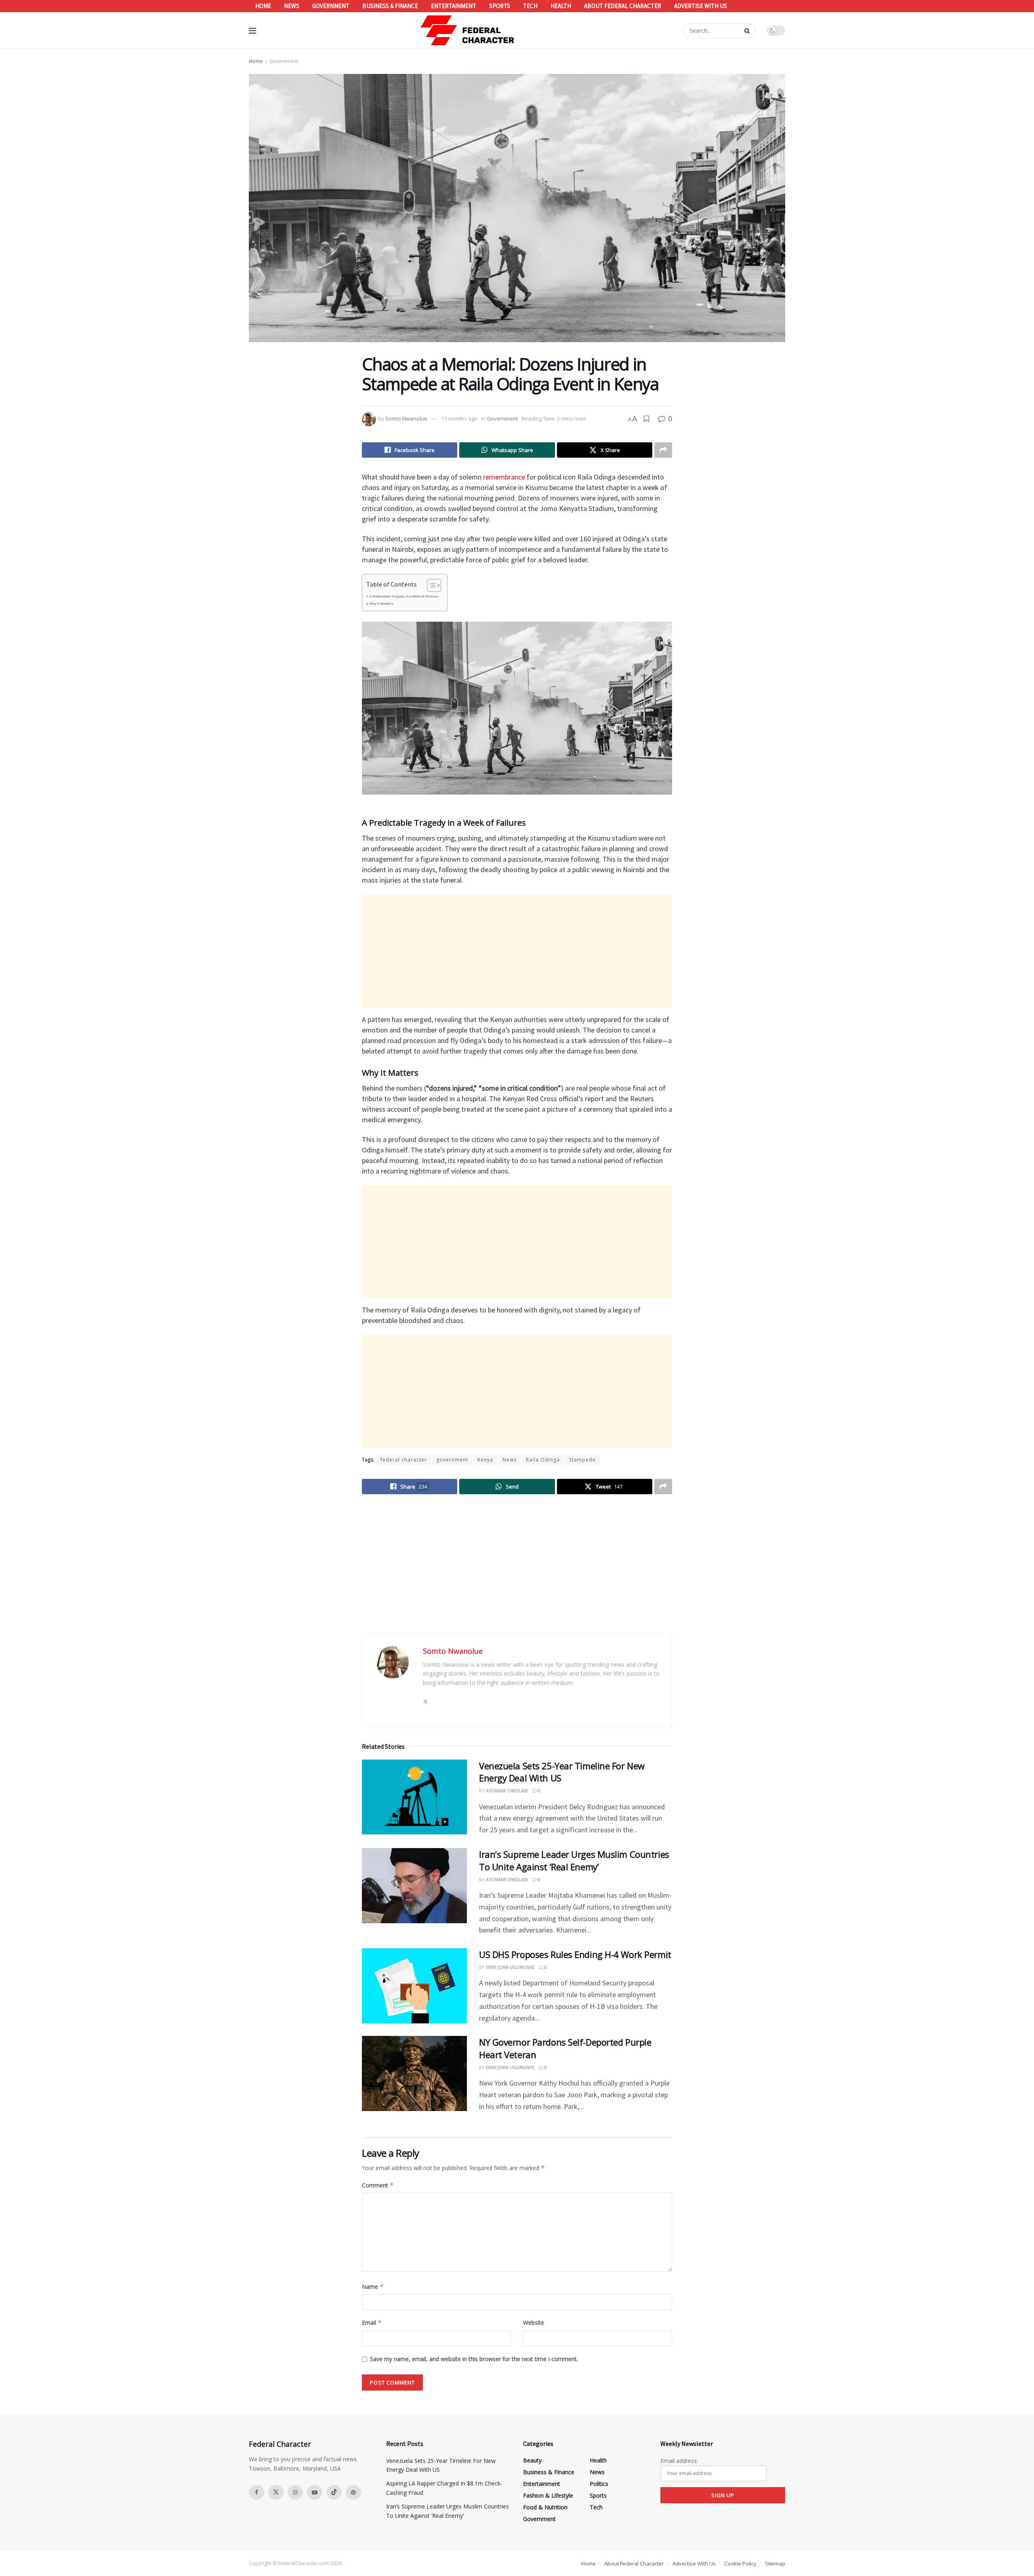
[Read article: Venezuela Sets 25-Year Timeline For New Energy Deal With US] (414, 1797)
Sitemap (775, 2563)
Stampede (582, 1460)
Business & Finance (390, 6)
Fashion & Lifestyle (548, 2495)
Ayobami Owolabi (507, 1791)
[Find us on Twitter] (276, 2492)
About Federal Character (623, 6)
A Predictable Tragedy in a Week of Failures (404, 596)
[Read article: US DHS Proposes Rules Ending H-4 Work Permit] (414, 1986)
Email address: (679, 2461)
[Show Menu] (252, 31)
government (452, 1460)
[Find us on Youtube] (315, 2492)
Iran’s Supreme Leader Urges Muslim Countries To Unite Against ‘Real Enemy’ (574, 1860)
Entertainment (454, 6)
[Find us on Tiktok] (334, 2492)
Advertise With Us (701, 6)
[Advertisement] (517, 951)
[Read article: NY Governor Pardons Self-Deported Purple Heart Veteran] (414, 2073)
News (292, 6)
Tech (530, 6)
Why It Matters (381, 604)
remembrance (504, 477)
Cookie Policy (740, 2563)
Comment (378, 2185)
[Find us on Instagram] (295, 2492)
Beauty (532, 2460)
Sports (500, 6)
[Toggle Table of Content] (430, 585)
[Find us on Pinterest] (353, 2492)
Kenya (485, 1460)
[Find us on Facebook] (256, 2492)
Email (372, 2323)
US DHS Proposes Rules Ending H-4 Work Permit (575, 1954)
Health (561, 6)
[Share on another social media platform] (663, 450)
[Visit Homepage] (468, 30)
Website (534, 2323)
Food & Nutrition (545, 2507)
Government (331, 6)
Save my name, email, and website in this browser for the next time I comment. (474, 2359)
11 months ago (459, 418)
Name (373, 2287)
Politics (599, 2484)
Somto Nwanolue (406, 418)
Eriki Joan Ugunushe (510, 1967)
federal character (404, 1460)
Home (263, 6)
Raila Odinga (543, 1460)
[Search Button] (748, 31)
